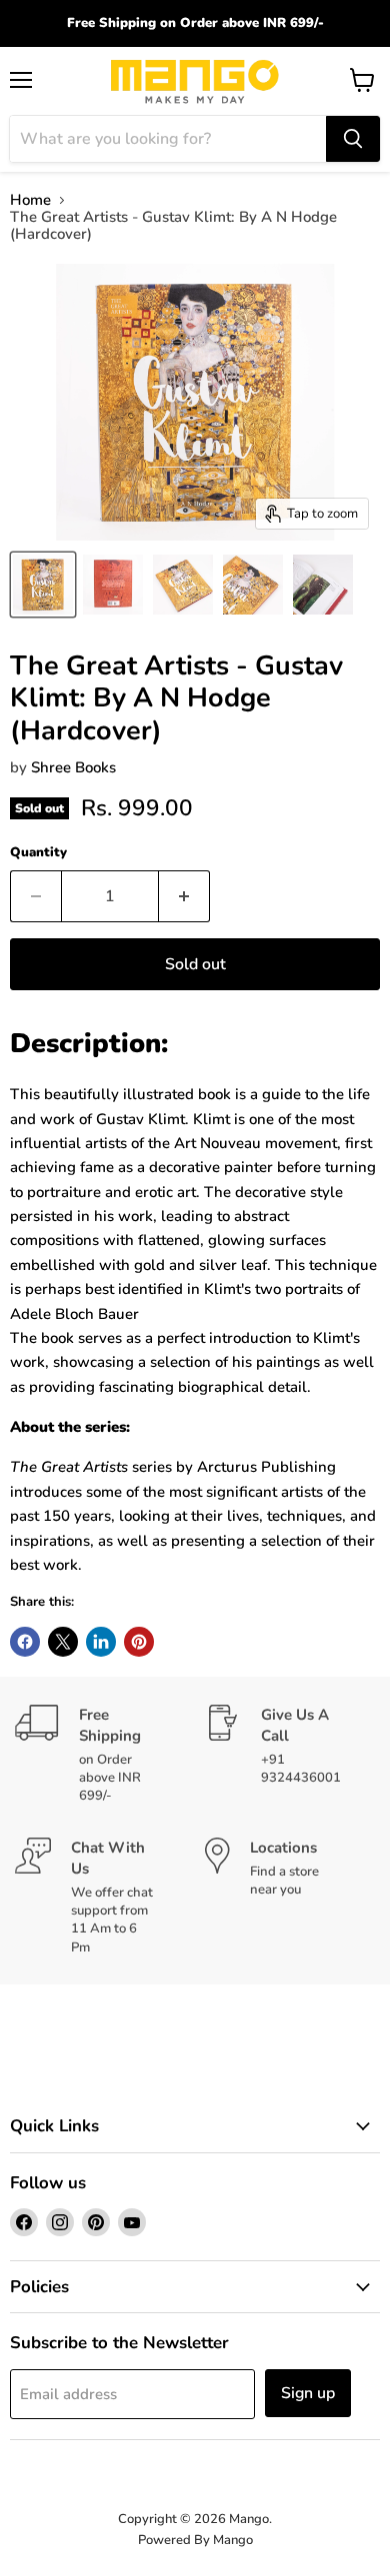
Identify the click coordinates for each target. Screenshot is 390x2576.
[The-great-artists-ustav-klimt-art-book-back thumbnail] (113, 585)
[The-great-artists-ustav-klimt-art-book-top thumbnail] (183, 585)
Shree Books (73, 767)
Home (30, 200)
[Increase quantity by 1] (184, 896)
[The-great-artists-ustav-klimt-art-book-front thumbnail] (43, 585)
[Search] (353, 139)
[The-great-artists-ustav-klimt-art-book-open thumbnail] (323, 585)
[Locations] (290, 1898)
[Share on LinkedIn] (101, 1642)
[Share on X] (63, 1642)
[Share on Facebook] (25, 1642)
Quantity (38, 853)
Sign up (308, 2393)
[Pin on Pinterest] (139, 1642)
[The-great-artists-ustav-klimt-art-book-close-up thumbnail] (253, 585)
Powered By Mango (195, 2540)
